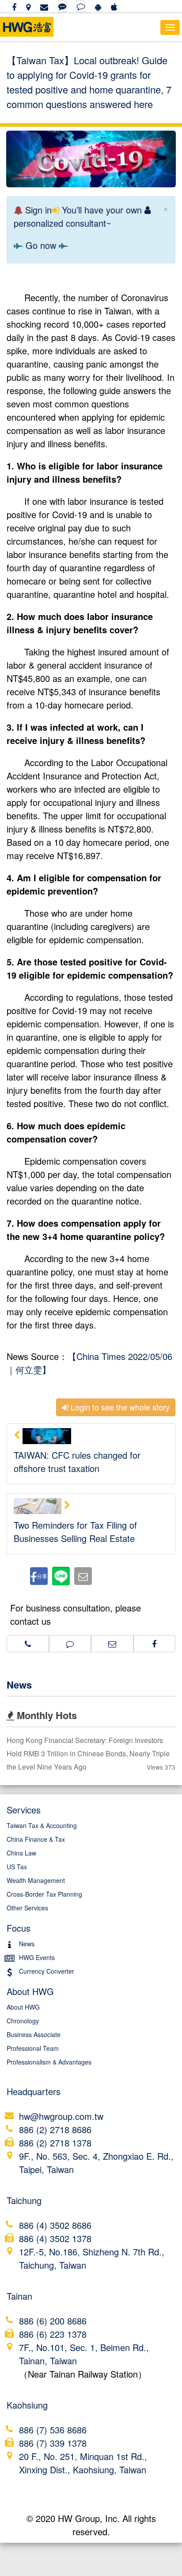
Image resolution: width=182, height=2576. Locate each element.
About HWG (23, 2007)
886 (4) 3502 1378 (55, 2238)
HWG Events (37, 1957)
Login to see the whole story (119, 1407)
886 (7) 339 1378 (53, 2443)
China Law (21, 1853)
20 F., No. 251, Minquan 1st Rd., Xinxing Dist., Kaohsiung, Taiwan (83, 2463)
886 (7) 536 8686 (53, 2430)
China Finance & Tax (36, 1839)
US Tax (17, 1867)
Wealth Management (36, 1880)
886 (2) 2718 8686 (55, 2129)
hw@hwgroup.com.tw (61, 2116)
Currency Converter (47, 1971)
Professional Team (33, 2048)
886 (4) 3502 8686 (55, 2225)
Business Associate (34, 2034)
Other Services (27, 1908)
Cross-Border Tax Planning (44, 1894)
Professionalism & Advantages (49, 2062)
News (19, 1685)
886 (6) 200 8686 (53, 2321)
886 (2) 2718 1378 (55, 2143)
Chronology (23, 2021)
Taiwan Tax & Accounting (42, 1825)
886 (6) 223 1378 (53, 2334)
